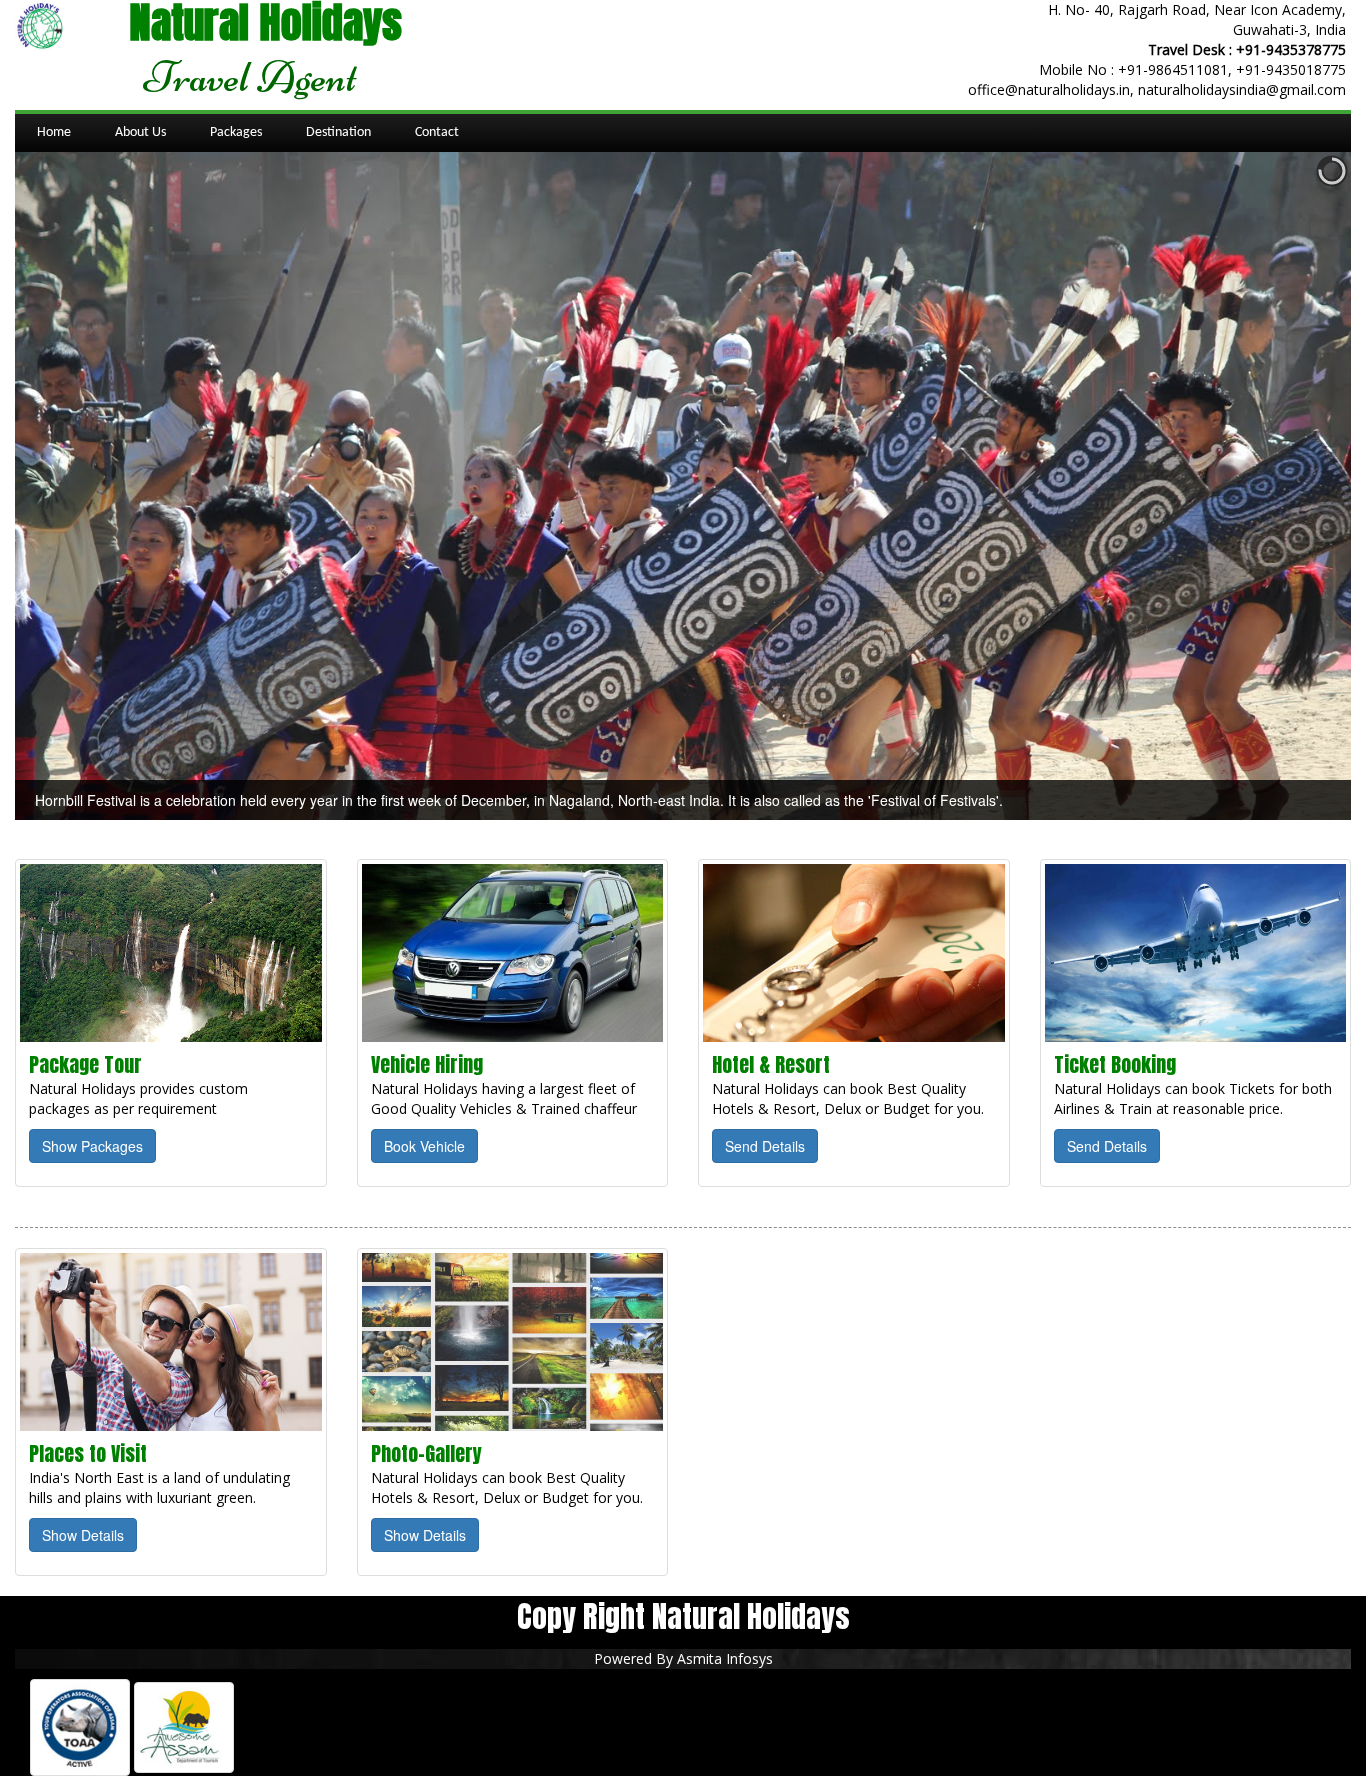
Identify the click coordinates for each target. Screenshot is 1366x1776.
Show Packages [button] (92, 1146)
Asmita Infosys (725, 1658)
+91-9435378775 (1291, 49)
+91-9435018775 (1291, 69)
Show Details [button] (83, 1535)
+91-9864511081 (1173, 69)
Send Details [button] (765, 1146)
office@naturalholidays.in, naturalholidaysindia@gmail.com (1157, 89)
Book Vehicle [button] (424, 1146)
